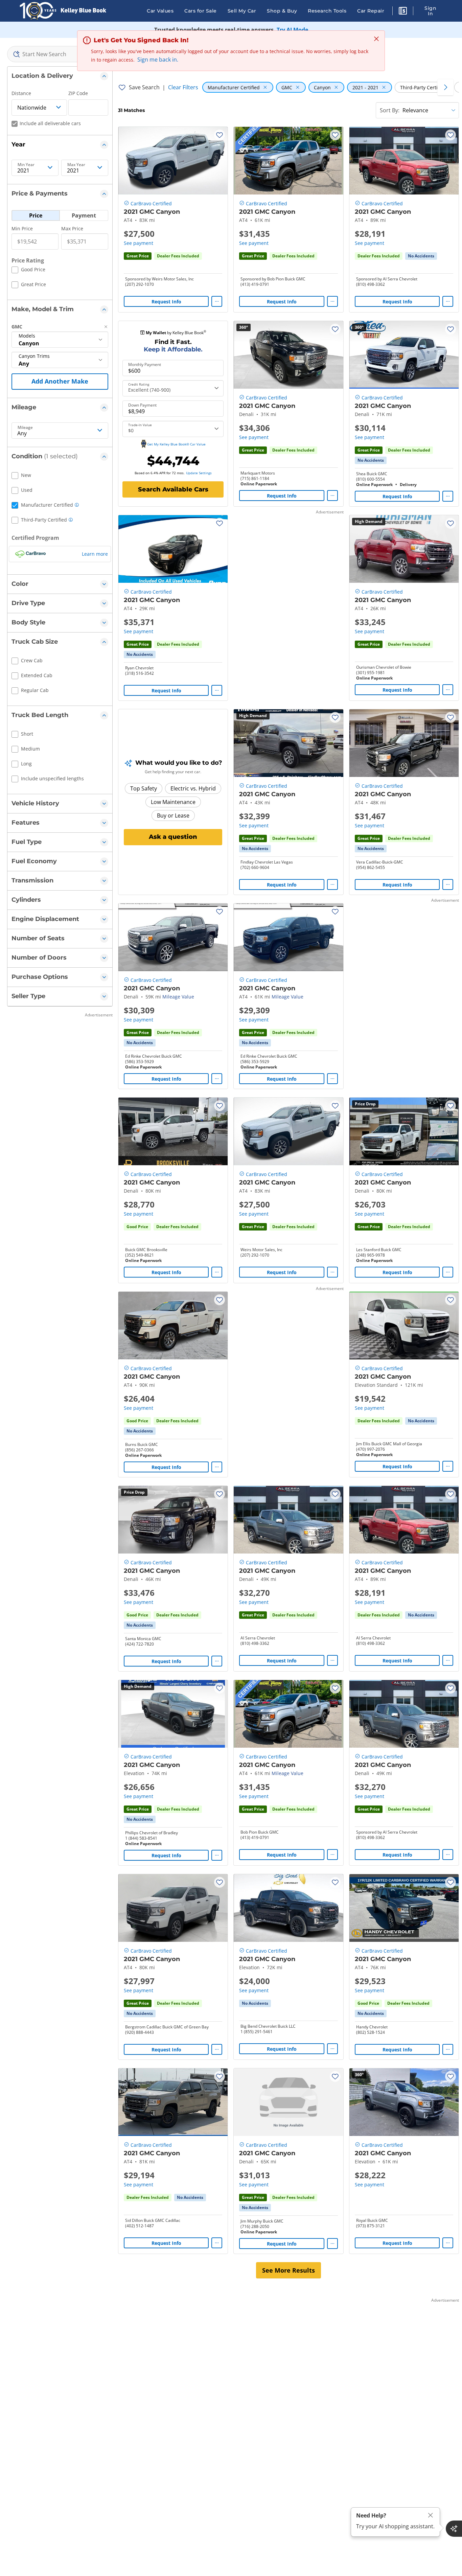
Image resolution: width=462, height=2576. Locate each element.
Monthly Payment (145, 365)
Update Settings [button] (199, 473)
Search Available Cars (173, 489)
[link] (421, 256)
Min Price (22, 228)
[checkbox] (28, 271)
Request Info (166, 302)
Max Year (76, 165)
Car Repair (371, 11)
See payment (138, 243)
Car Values (160, 11)
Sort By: (390, 110)
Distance (21, 93)
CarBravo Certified (151, 203)
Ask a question (173, 837)
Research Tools (327, 11)
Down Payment (142, 405)
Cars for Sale (201, 11)
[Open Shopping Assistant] (454, 2529)
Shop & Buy (282, 11)
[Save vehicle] (220, 135)
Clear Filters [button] (183, 87)
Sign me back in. (158, 60)
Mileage (25, 428)
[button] (403, 12)
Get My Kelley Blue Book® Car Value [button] (176, 444)
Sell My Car (242, 11)
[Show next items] (445, 87)
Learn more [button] (95, 554)
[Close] (431, 2515)
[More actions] (217, 301)
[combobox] (60, 54)
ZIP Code (78, 93)
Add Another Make (60, 381)
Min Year (26, 165)
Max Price (72, 228)
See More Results (288, 2270)
